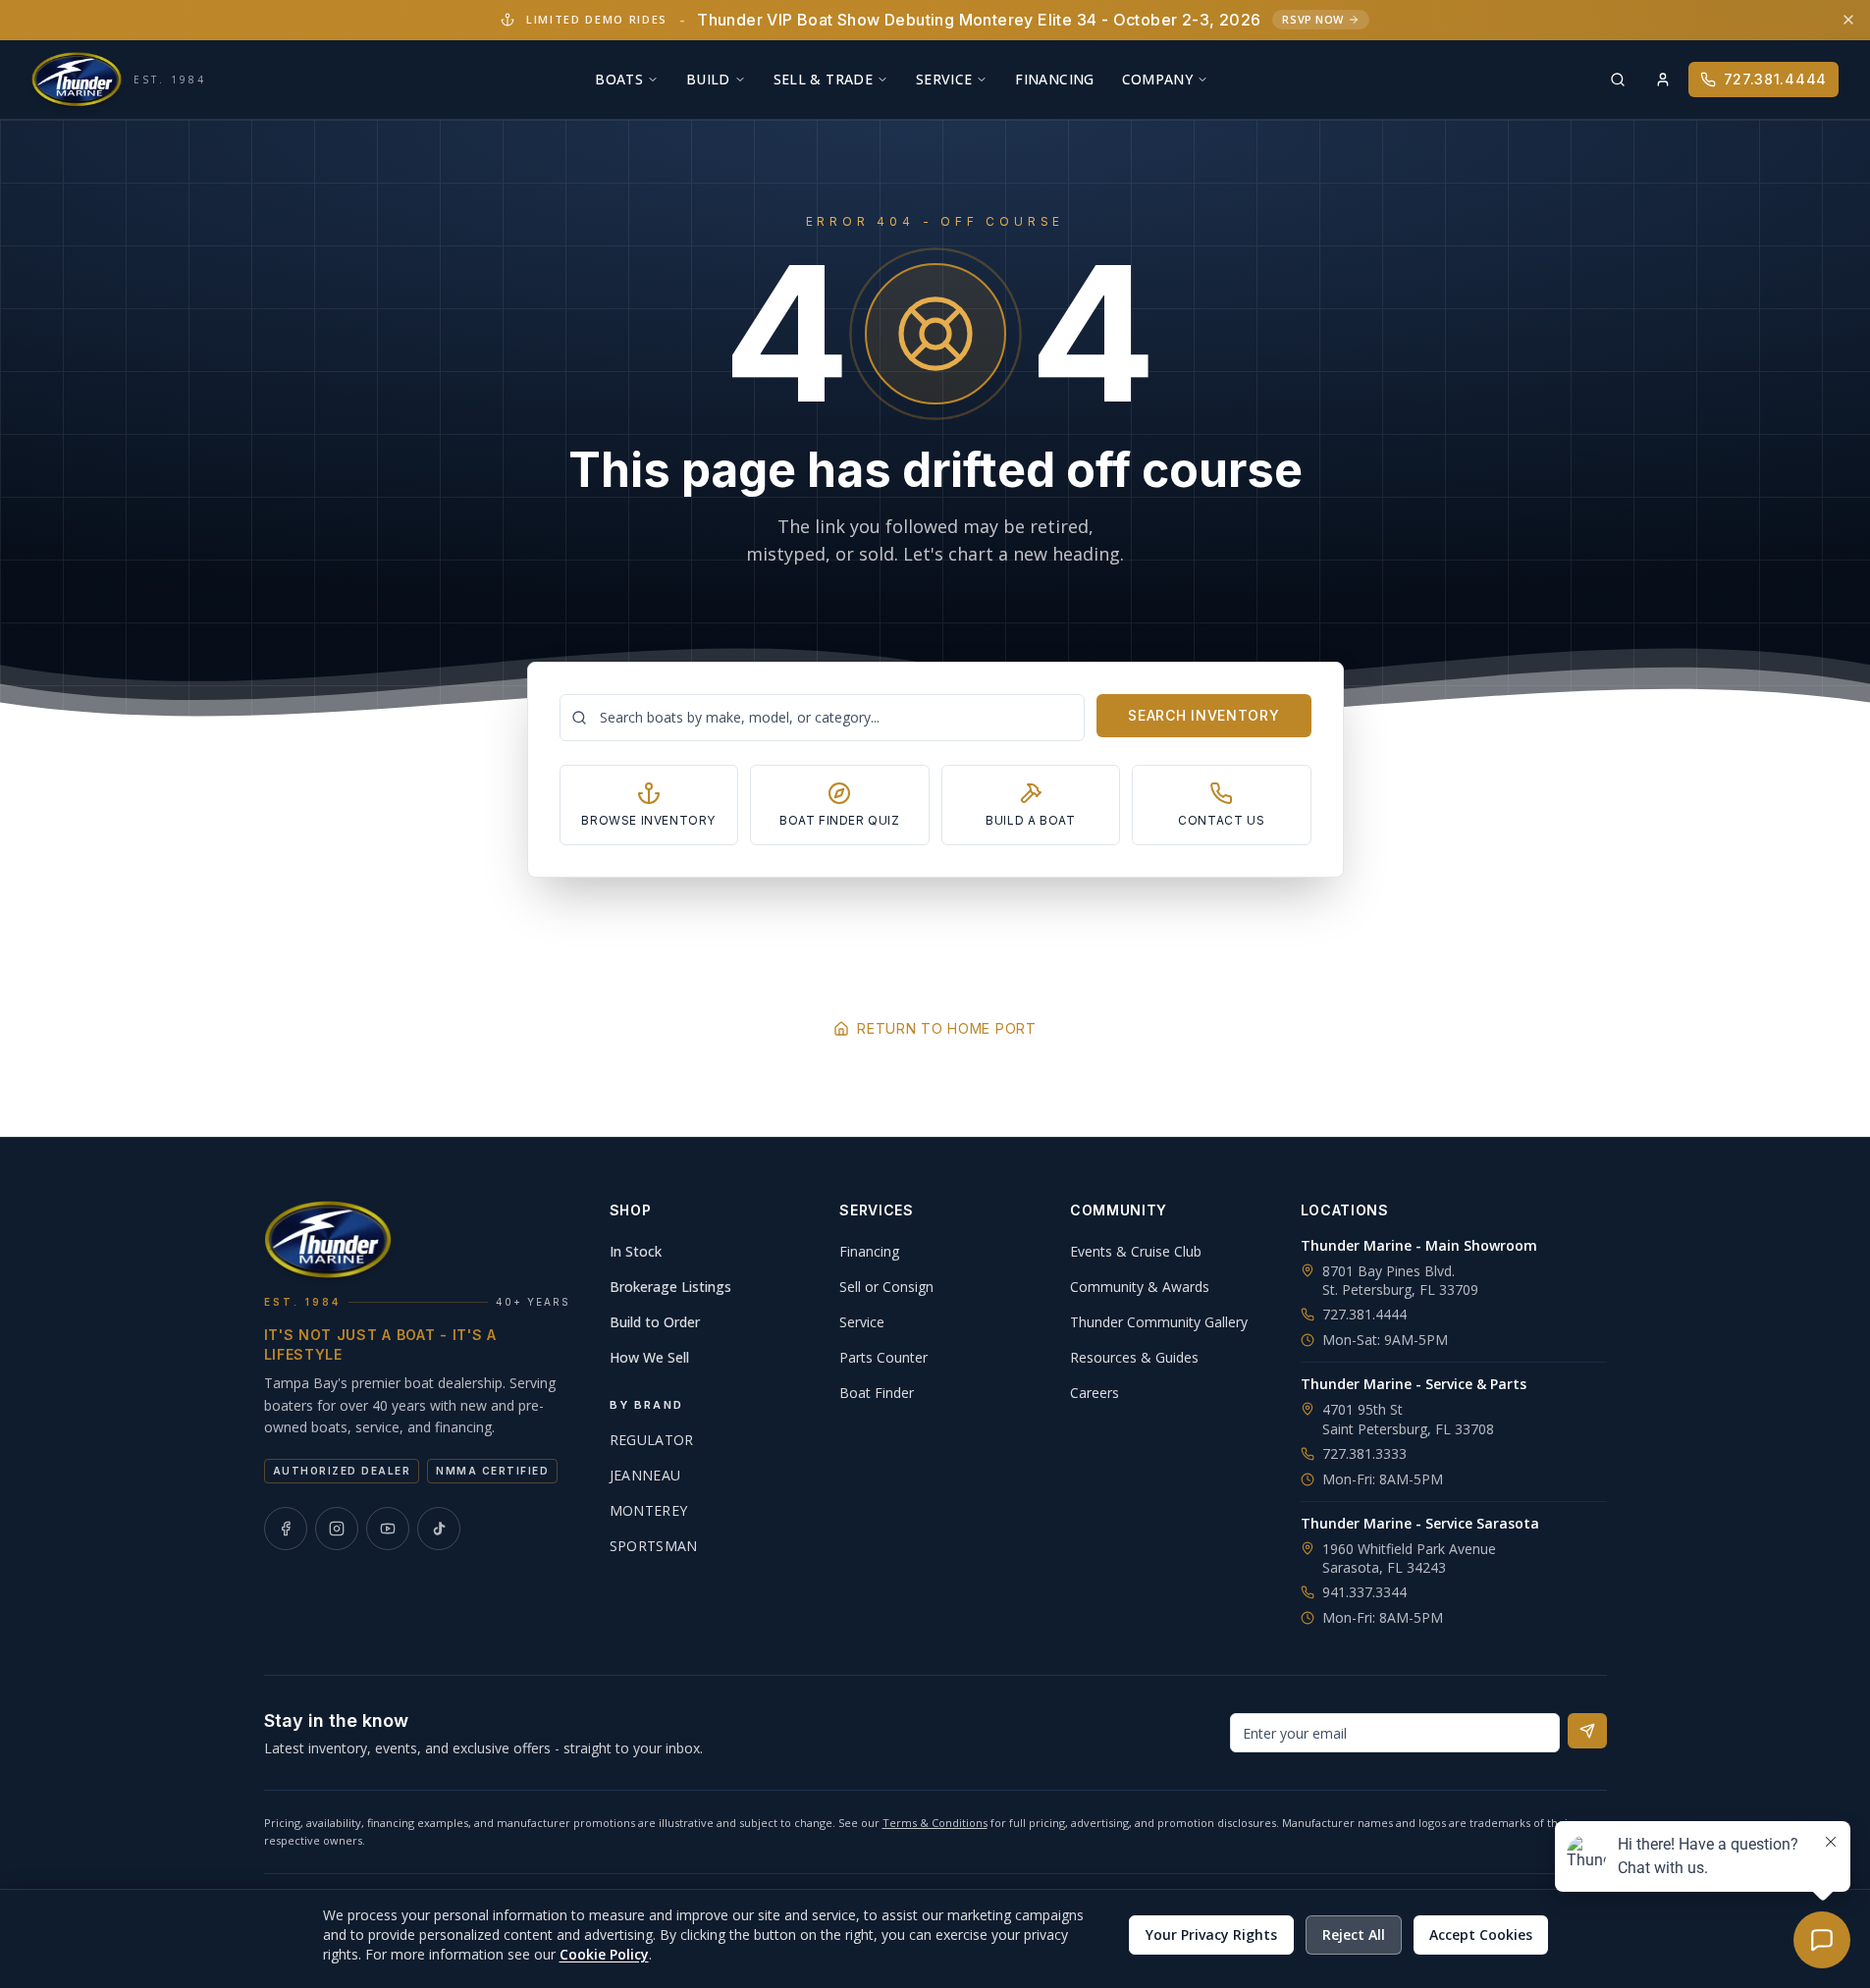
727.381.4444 (1775, 79)
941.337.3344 (1364, 1592)
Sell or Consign (886, 1287)
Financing (1054, 79)
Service (944, 79)
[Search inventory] (1618, 80)
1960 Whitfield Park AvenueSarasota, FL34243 (1409, 1558)
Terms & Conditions (935, 1823)
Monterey (649, 1510)
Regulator (652, 1440)
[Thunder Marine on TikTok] (439, 1529)
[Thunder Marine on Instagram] (337, 1529)
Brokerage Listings (670, 1287)
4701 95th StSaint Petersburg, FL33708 (1408, 1419)
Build (708, 79)
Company (1157, 79)
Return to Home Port (946, 1028)
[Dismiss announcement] (1848, 20)
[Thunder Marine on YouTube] (388, 1529)
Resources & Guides (1134, 1357)
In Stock (636, 1251)
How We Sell (649, 1357)
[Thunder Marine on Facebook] (286, 1529)
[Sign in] (1663, 80)
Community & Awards (1140, 1287)
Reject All (1354, 1934)
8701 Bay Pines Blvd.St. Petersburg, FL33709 (1400, 1280)
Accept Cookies (1481, 1934)
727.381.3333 (1364, 1453)
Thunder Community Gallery (1159, 1322)
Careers (1095, 1393)
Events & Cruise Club (1136, 1251)
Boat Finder (877, 1393)
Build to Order (655, 1322)
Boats (619, 79)
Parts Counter (883, 1357)
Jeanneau (645, 1475)
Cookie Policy (604, 1954)
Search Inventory (1203, 715)
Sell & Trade (823, 79)
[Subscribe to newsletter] (1587, 1731)
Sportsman (654, 1546)
